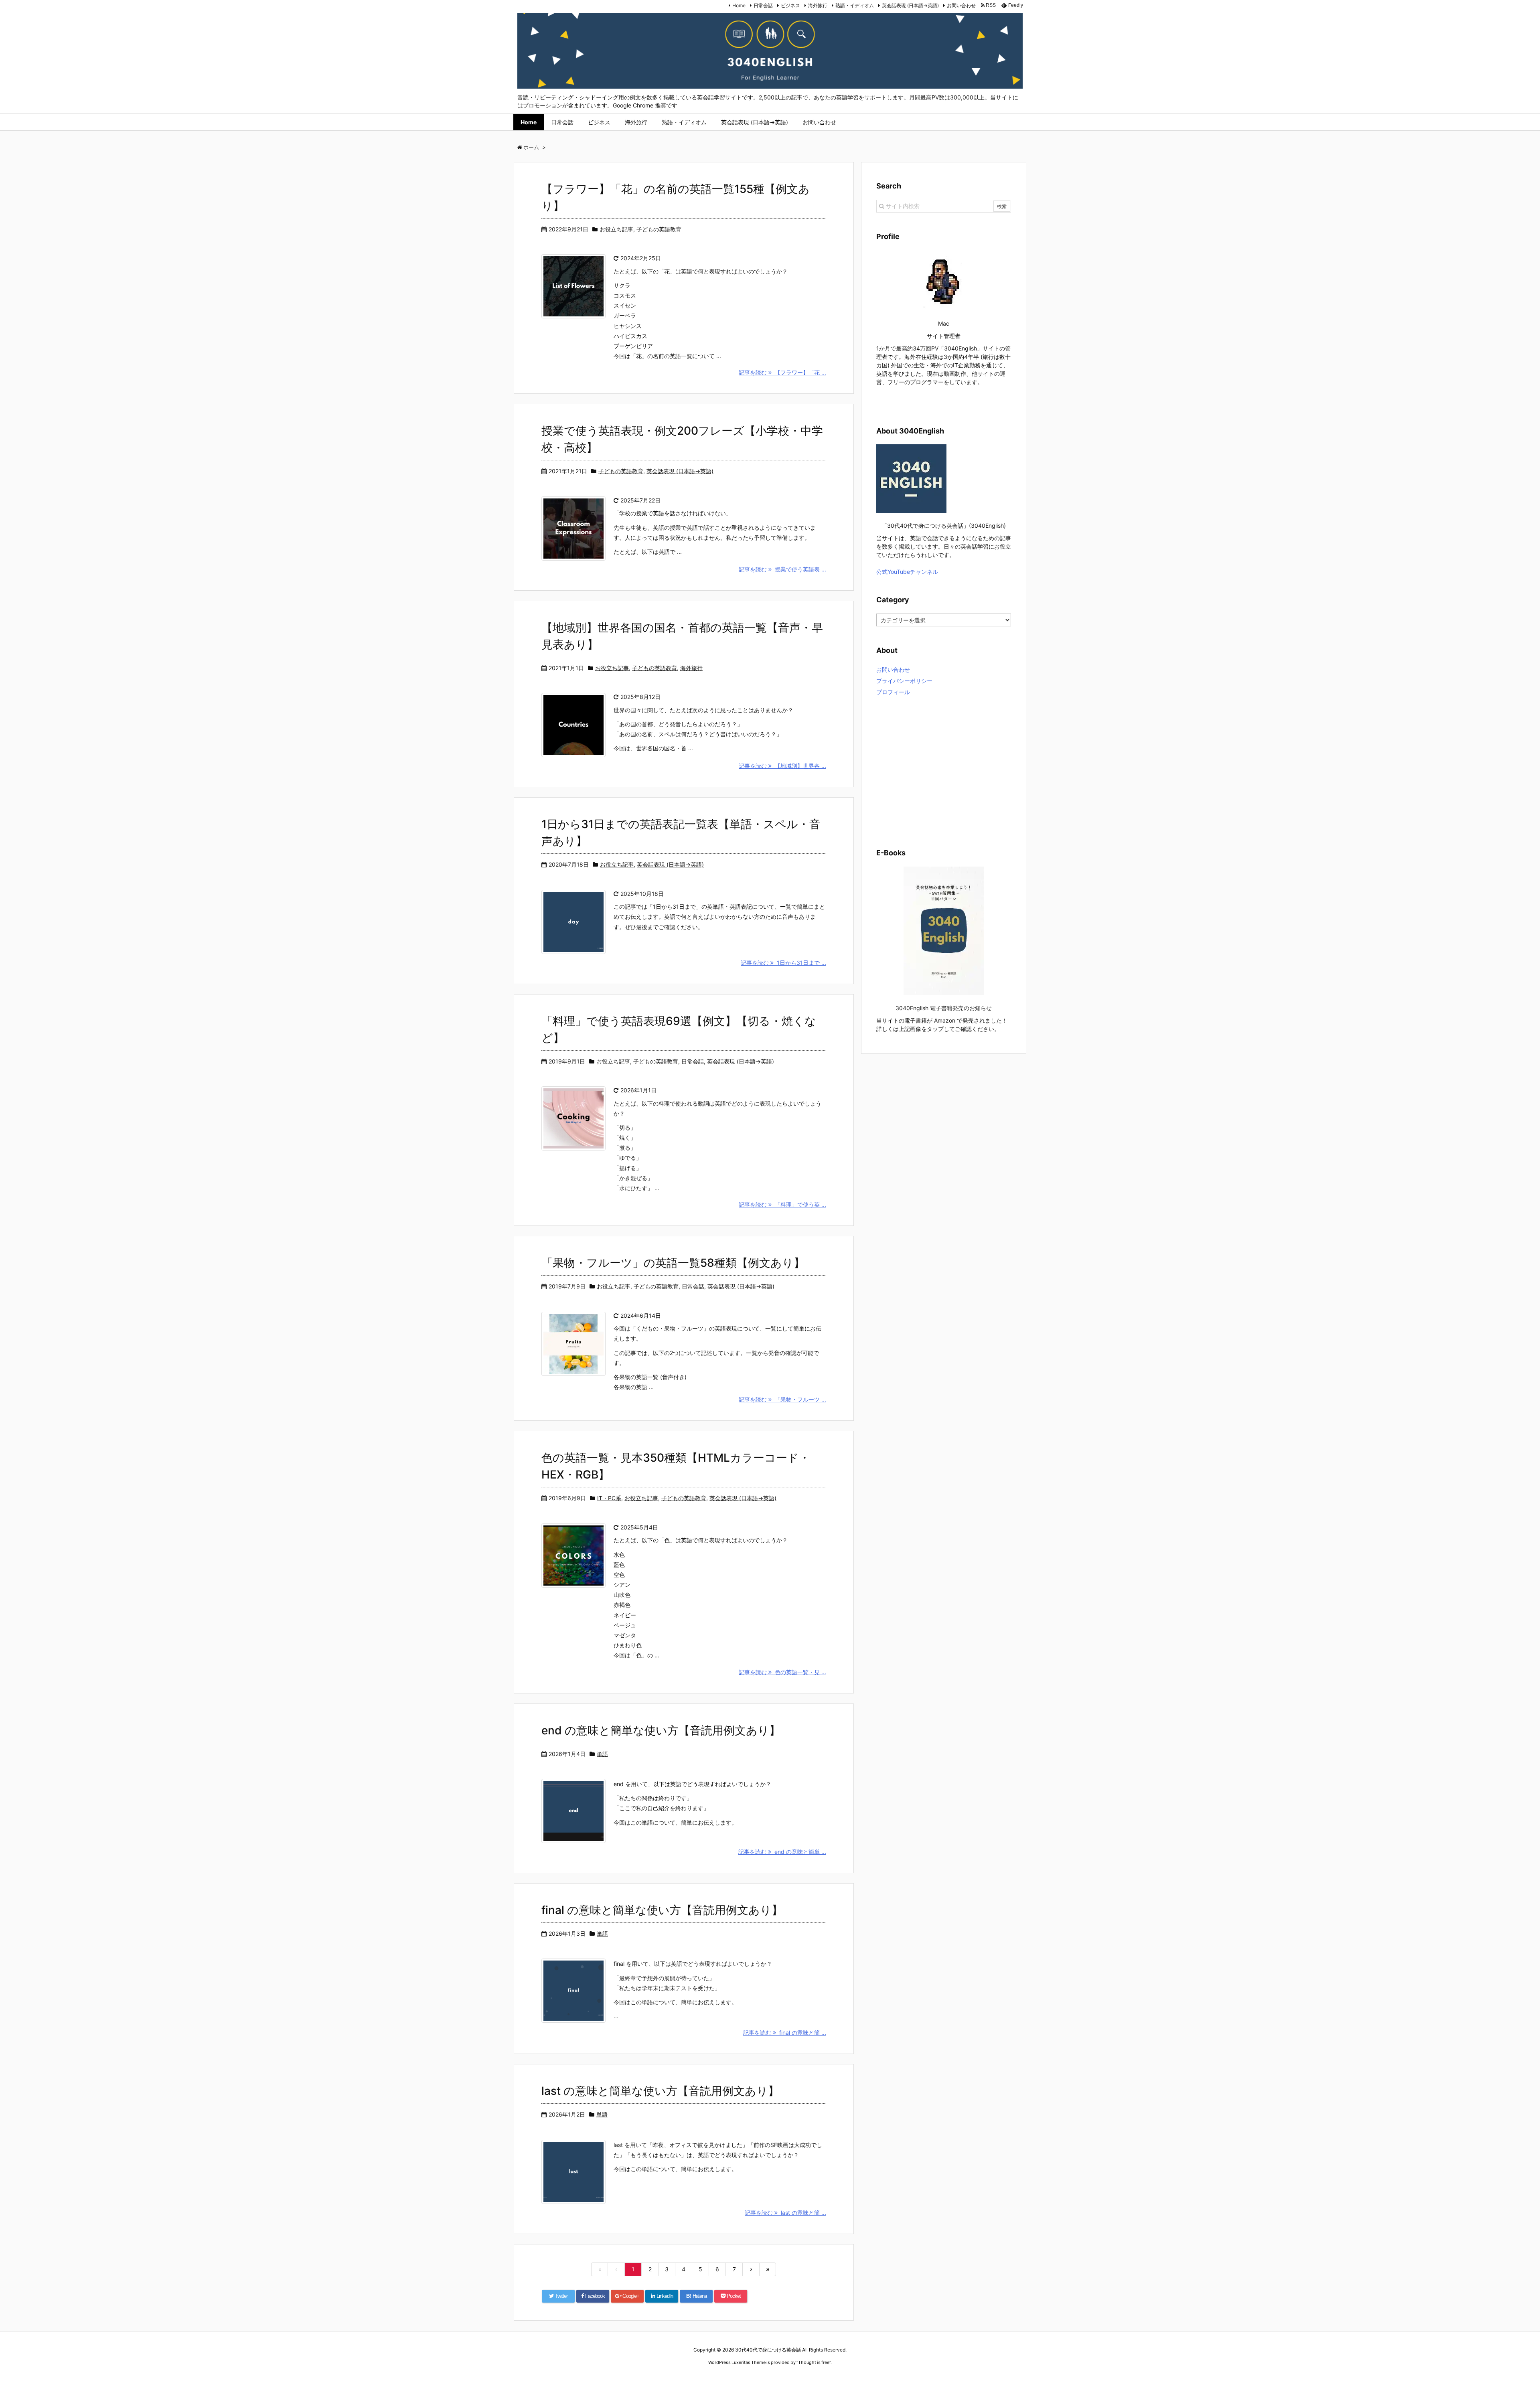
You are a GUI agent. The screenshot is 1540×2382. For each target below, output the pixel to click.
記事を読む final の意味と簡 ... (785, 2033)
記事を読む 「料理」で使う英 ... (782, 1204)
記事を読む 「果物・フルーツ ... (782, 1399)
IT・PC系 (609, 1498)
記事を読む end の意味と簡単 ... (782, 1852)
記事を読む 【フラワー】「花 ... (782, 372)
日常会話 (763, 5)
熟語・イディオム (855, 5)
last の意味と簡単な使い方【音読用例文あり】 (660, 2091)
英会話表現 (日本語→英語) (910, 5)
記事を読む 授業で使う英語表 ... (782, 569)
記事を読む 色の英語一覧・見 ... (782, 1672)
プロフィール (893, 692)
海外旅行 (818, 5)
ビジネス (790, 5)
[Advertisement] (944, 771)
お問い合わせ (961, 5)
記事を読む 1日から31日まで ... (783, 963)
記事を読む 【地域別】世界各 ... (782, 766)
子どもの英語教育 (659, 229)
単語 (602, 1754)
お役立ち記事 (616, 229)
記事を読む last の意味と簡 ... (785, 2213)
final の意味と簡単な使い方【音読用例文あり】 (662, 1910)
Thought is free (814, 2362)
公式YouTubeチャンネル (907, 572)
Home (739, 5)
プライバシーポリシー (904, 681)
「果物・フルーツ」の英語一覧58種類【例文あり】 (673, 1263)
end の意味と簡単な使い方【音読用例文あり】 (661, 1730)
